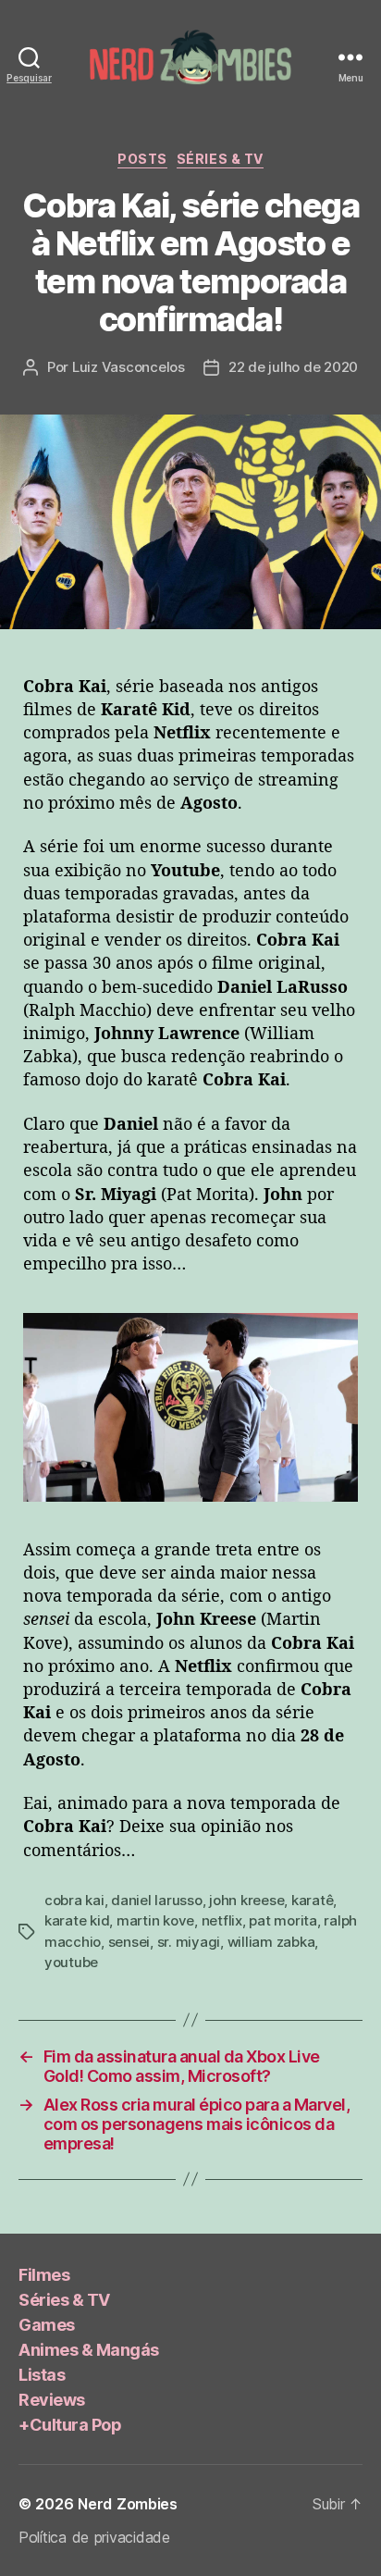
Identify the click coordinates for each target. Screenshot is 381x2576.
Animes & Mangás (89, 2350)
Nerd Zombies (128, 2504)
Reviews (52, 2400)
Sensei (129, 1942)
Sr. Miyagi (189, 1942)
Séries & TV (220, 159)
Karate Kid (77, 1920)
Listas (42, 2375)
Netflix (222, 1920)
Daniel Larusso (156, 1900)
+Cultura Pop (70, 2425)
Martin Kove (155, 1920)
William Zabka (271, 1942)
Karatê (312, 1900)
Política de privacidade (94, 2537)
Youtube (71, 1962)
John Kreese (246, 1900)
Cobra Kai (74, 1900)
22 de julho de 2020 (293, 367)
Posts (142, 159)
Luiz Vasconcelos (129, 367)
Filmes (44, 2275)
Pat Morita (283, 1920)
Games (47, 2325)
